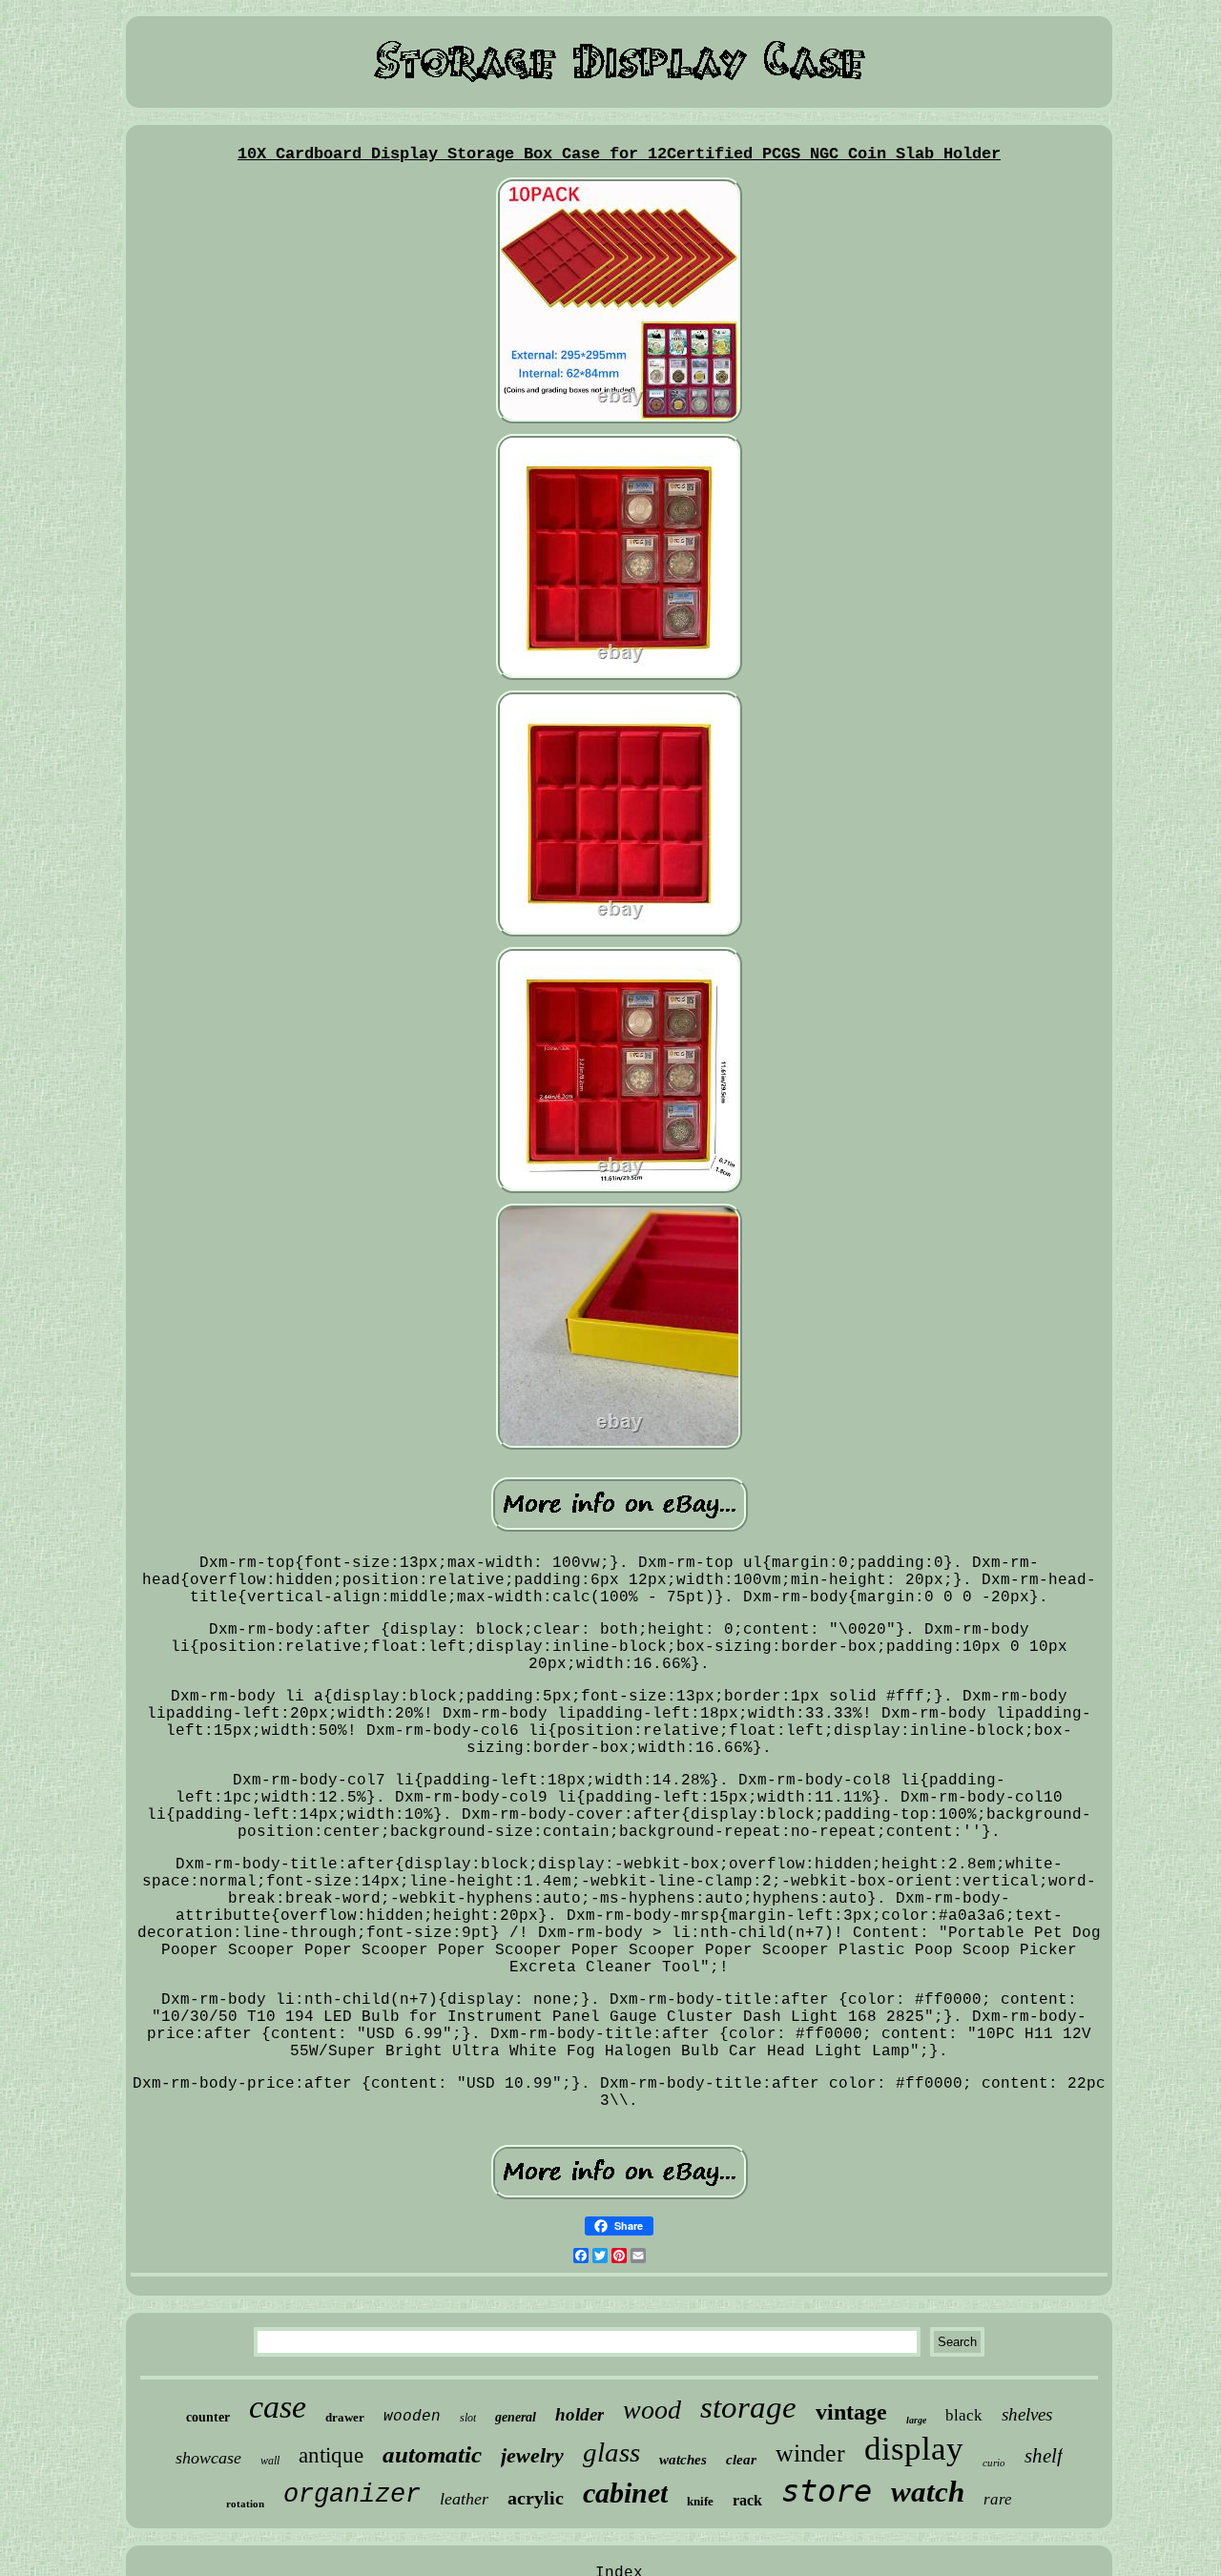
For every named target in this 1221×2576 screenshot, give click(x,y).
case (278, 2407)
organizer (352, 2495)
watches (683, 2460)
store (827, 2491)
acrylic (536, 2498)
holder (579, 2414)
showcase (208, 2458)
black (964, 2415)
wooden (412, 2417)
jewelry (532, 2455)
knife (700, 2501)
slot (468, 2418)
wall (270, 2461)
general (516, 2417)
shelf (1044, 2456)
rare (998, 2499)
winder (810, 2453)
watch (928, 2492)
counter (208, 2417)
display (914, 2449)
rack (747, 2500)
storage (748, 2407)
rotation (245, 2504)
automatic (432, 2454)
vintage (851, 2412)
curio (994, 2463)
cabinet (625, 2493)
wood (652, 2410)
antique (331, 2455)
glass (611, 2452)
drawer (345, 2417)
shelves (1027, 2414)
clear (741, 2460)
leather (464, 2499)
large (916, 2420)
